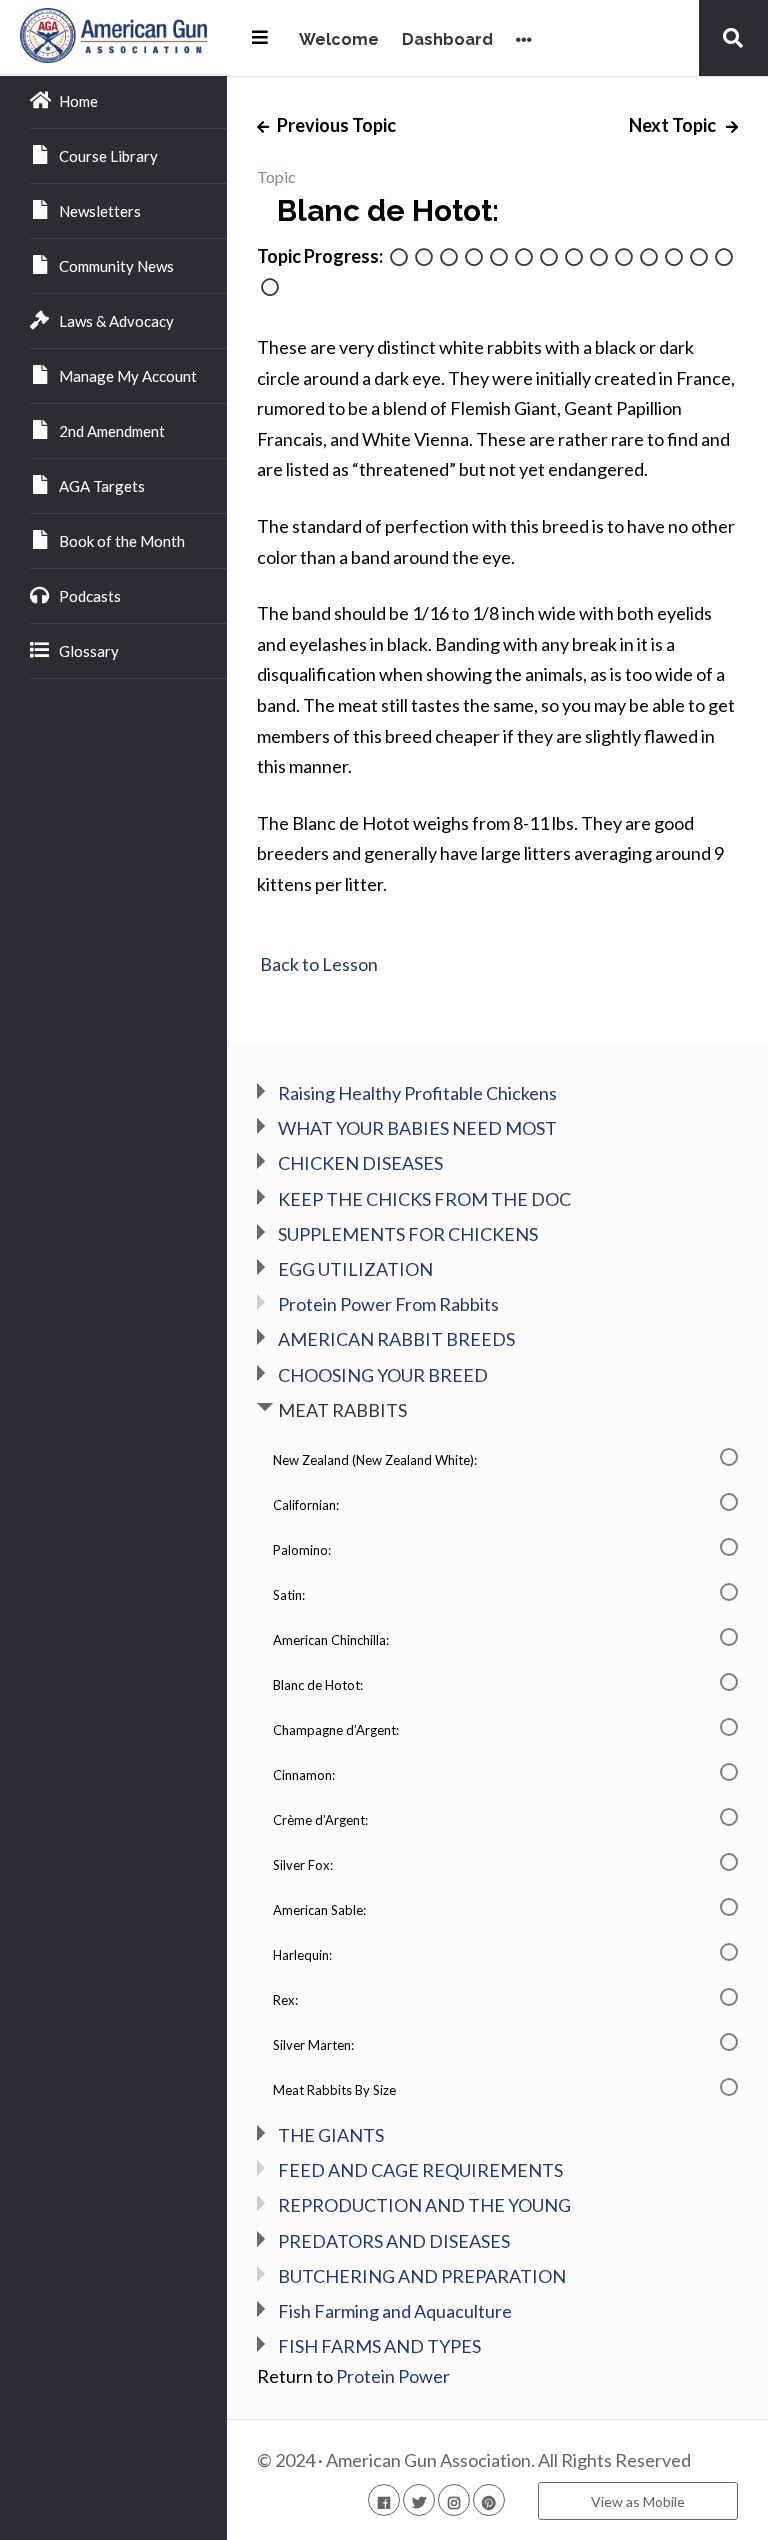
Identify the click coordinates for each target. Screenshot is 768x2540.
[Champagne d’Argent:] (549, 258)
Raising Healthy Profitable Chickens (417, 1093)
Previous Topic (335, 125)
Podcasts (90, 596)
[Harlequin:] (674, 258)
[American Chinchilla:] (499, 258)
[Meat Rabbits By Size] (270, 288)
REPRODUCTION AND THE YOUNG (424, 2205)
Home (78, 101)
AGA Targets (102, 486)
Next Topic (674, 125)
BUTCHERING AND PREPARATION (422, 2276)
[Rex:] (699, 258)
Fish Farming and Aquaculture (395, 2311)
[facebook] (384, 2500)
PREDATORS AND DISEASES (394, 2241)
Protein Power (393, 2376)
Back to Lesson (317, 964)
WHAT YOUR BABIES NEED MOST (417, 1128)
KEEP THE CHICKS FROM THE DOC (424, 1199)
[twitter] (419, 2500)
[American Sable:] (649, 258)
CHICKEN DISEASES (360, 1163)
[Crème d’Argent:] (599, 258)
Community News (116, 266)
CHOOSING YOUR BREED (383, 1375)
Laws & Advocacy (116, 321)
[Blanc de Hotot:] (524, 258)
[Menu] (260, 37)
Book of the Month (122, 541)
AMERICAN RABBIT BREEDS (396, 1339)
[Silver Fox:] (624, 258)
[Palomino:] (449, 258)
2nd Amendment (112, 431)
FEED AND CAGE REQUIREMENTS (420, 2170)
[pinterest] (489, 2500)
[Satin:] (474, 258)
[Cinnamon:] (574, 258)
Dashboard (447, 40)
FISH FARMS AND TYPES (379, 2346)
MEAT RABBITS (342, 1410)
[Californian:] (424, 258)
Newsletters (100, 211)
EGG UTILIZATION (355, 1269)
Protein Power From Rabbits (388, 1304)
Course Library (108, 156)
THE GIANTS (331, 2135)
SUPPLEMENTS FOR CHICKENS (408, 1234)
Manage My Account (128, 376)
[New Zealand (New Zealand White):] (399, 258)
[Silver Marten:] (724, 258)
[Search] (733, 37)
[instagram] (454, 2500)
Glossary (89, 651)
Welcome (339, 40)
